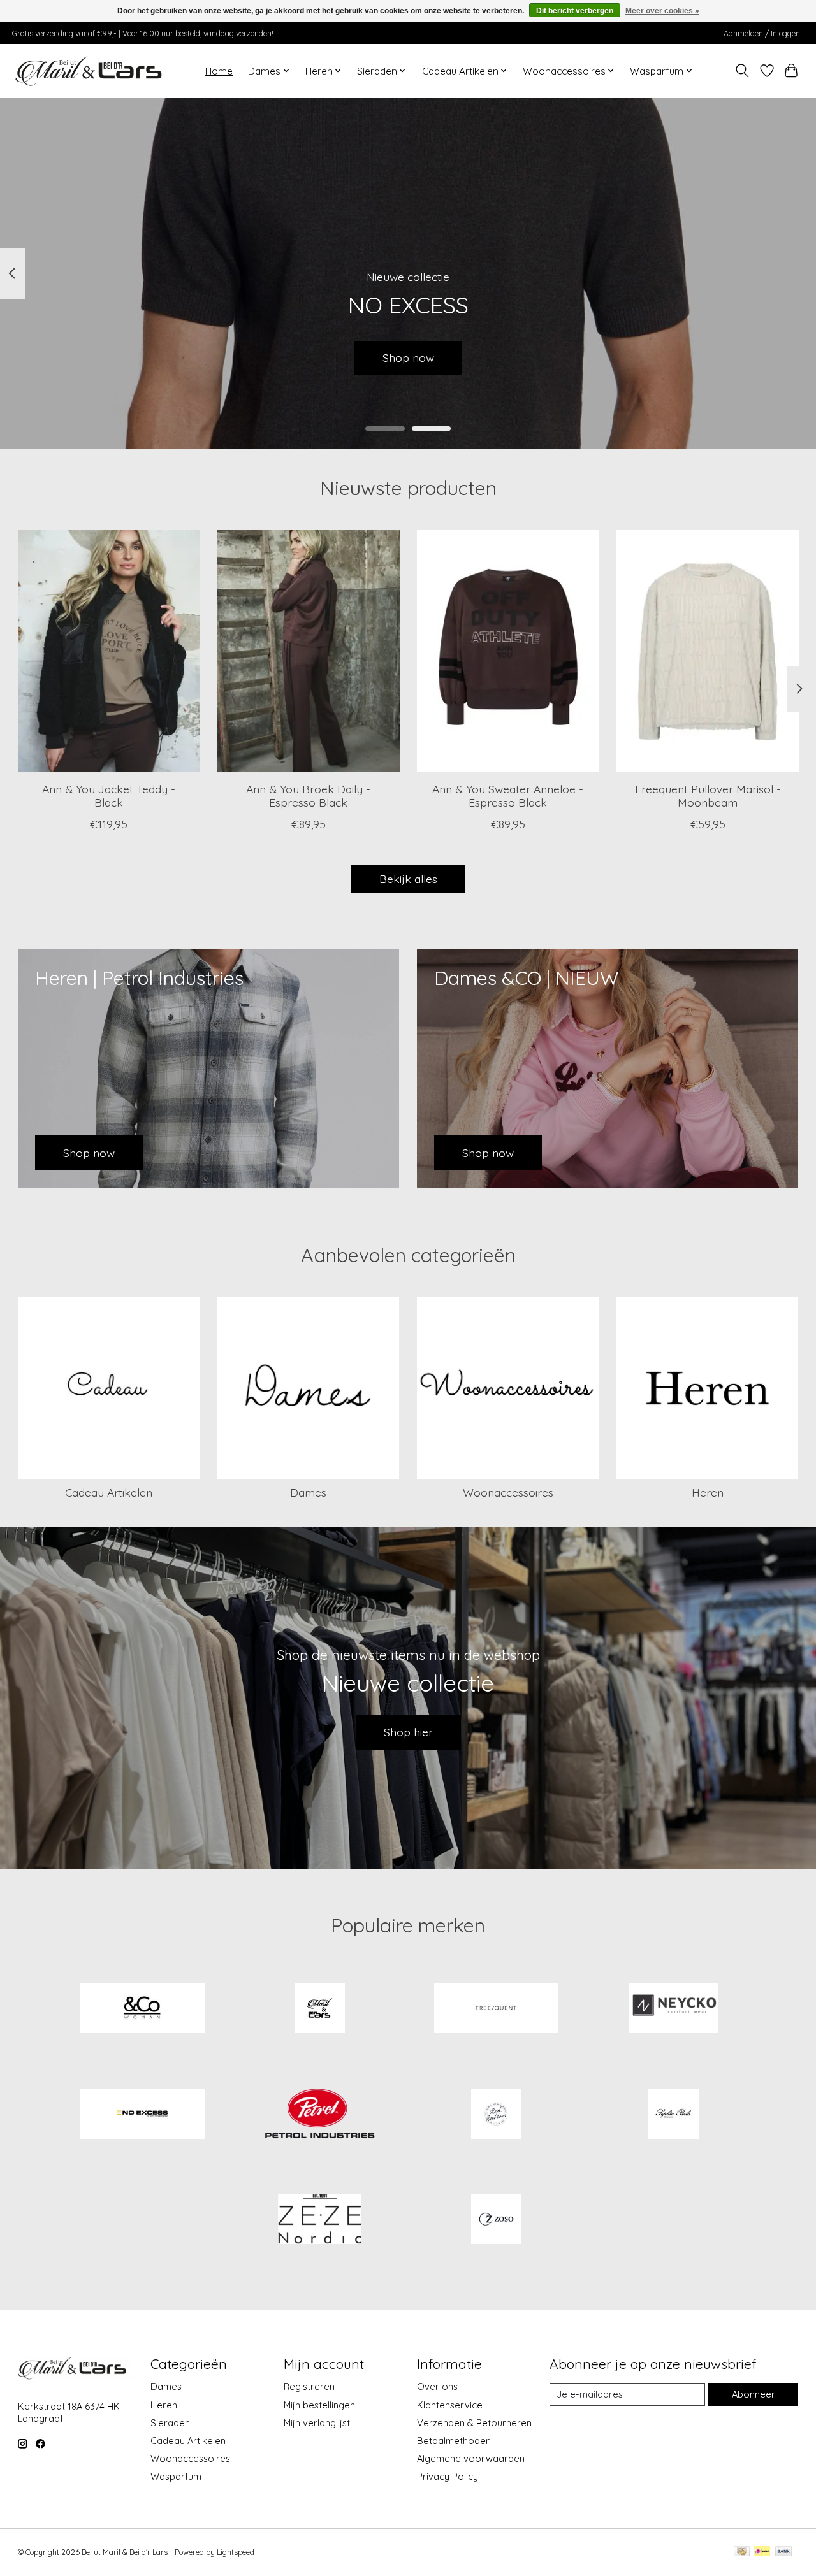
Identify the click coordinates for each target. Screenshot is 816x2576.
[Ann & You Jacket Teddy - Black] (109, 651)
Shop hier (408, 1732)
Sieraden (170, 2423)
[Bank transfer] (783, 2552)
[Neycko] (673, 2010)
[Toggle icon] (742, 71)
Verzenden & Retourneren (474, 2423)
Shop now (408, 357)
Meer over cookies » (662, 11)
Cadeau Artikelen (109, 1492)
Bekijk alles (408, 879)
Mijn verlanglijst (317, 2423)
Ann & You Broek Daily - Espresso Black (308, 795)
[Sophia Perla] (673, 2115)
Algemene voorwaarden (471, 2458)
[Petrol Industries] (319, 2115)
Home (219, 71)
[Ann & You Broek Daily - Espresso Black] (309, 651)
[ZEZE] (319, 2220)
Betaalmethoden (454, 2441)
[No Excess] (143, 2115)
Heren (708, 1492)
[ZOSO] (497, 2220)
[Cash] (742, 2552)
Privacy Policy (448, 2476)
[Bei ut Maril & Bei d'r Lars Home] (319, 2010)
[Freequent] (497, 2010)
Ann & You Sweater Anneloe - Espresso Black (508, 795)
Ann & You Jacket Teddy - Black (109, 795)
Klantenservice (450, 2405)
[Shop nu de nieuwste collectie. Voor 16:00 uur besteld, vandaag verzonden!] (93, 71)
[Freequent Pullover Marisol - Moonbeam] (708, 651)
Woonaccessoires (508, 1492)
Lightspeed (236, 2552)
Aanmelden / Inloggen (762, 33)
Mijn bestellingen (319, 2405)
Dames (308, 1492)
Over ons (437, 2386)
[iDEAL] (762, 2552)
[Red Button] (497, 2115)
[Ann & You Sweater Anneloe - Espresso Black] (508, 651)
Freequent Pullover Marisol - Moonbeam (707, 795)
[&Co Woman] (143, 2010)
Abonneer (754, 2394)
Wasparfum (176, 2476)
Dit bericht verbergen (575, 11)
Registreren (309, 2386)
